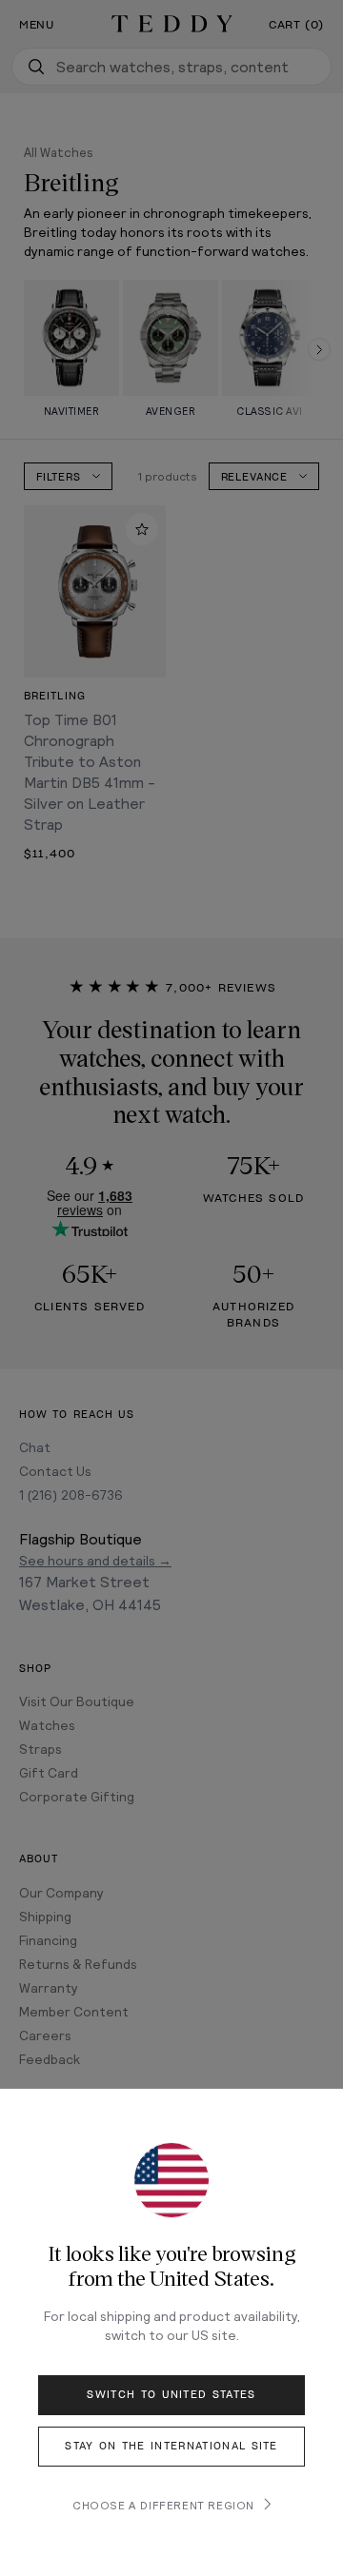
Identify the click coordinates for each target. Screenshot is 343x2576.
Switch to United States (171, 2395)
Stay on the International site (171, 2446)
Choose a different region (163, 2505)
